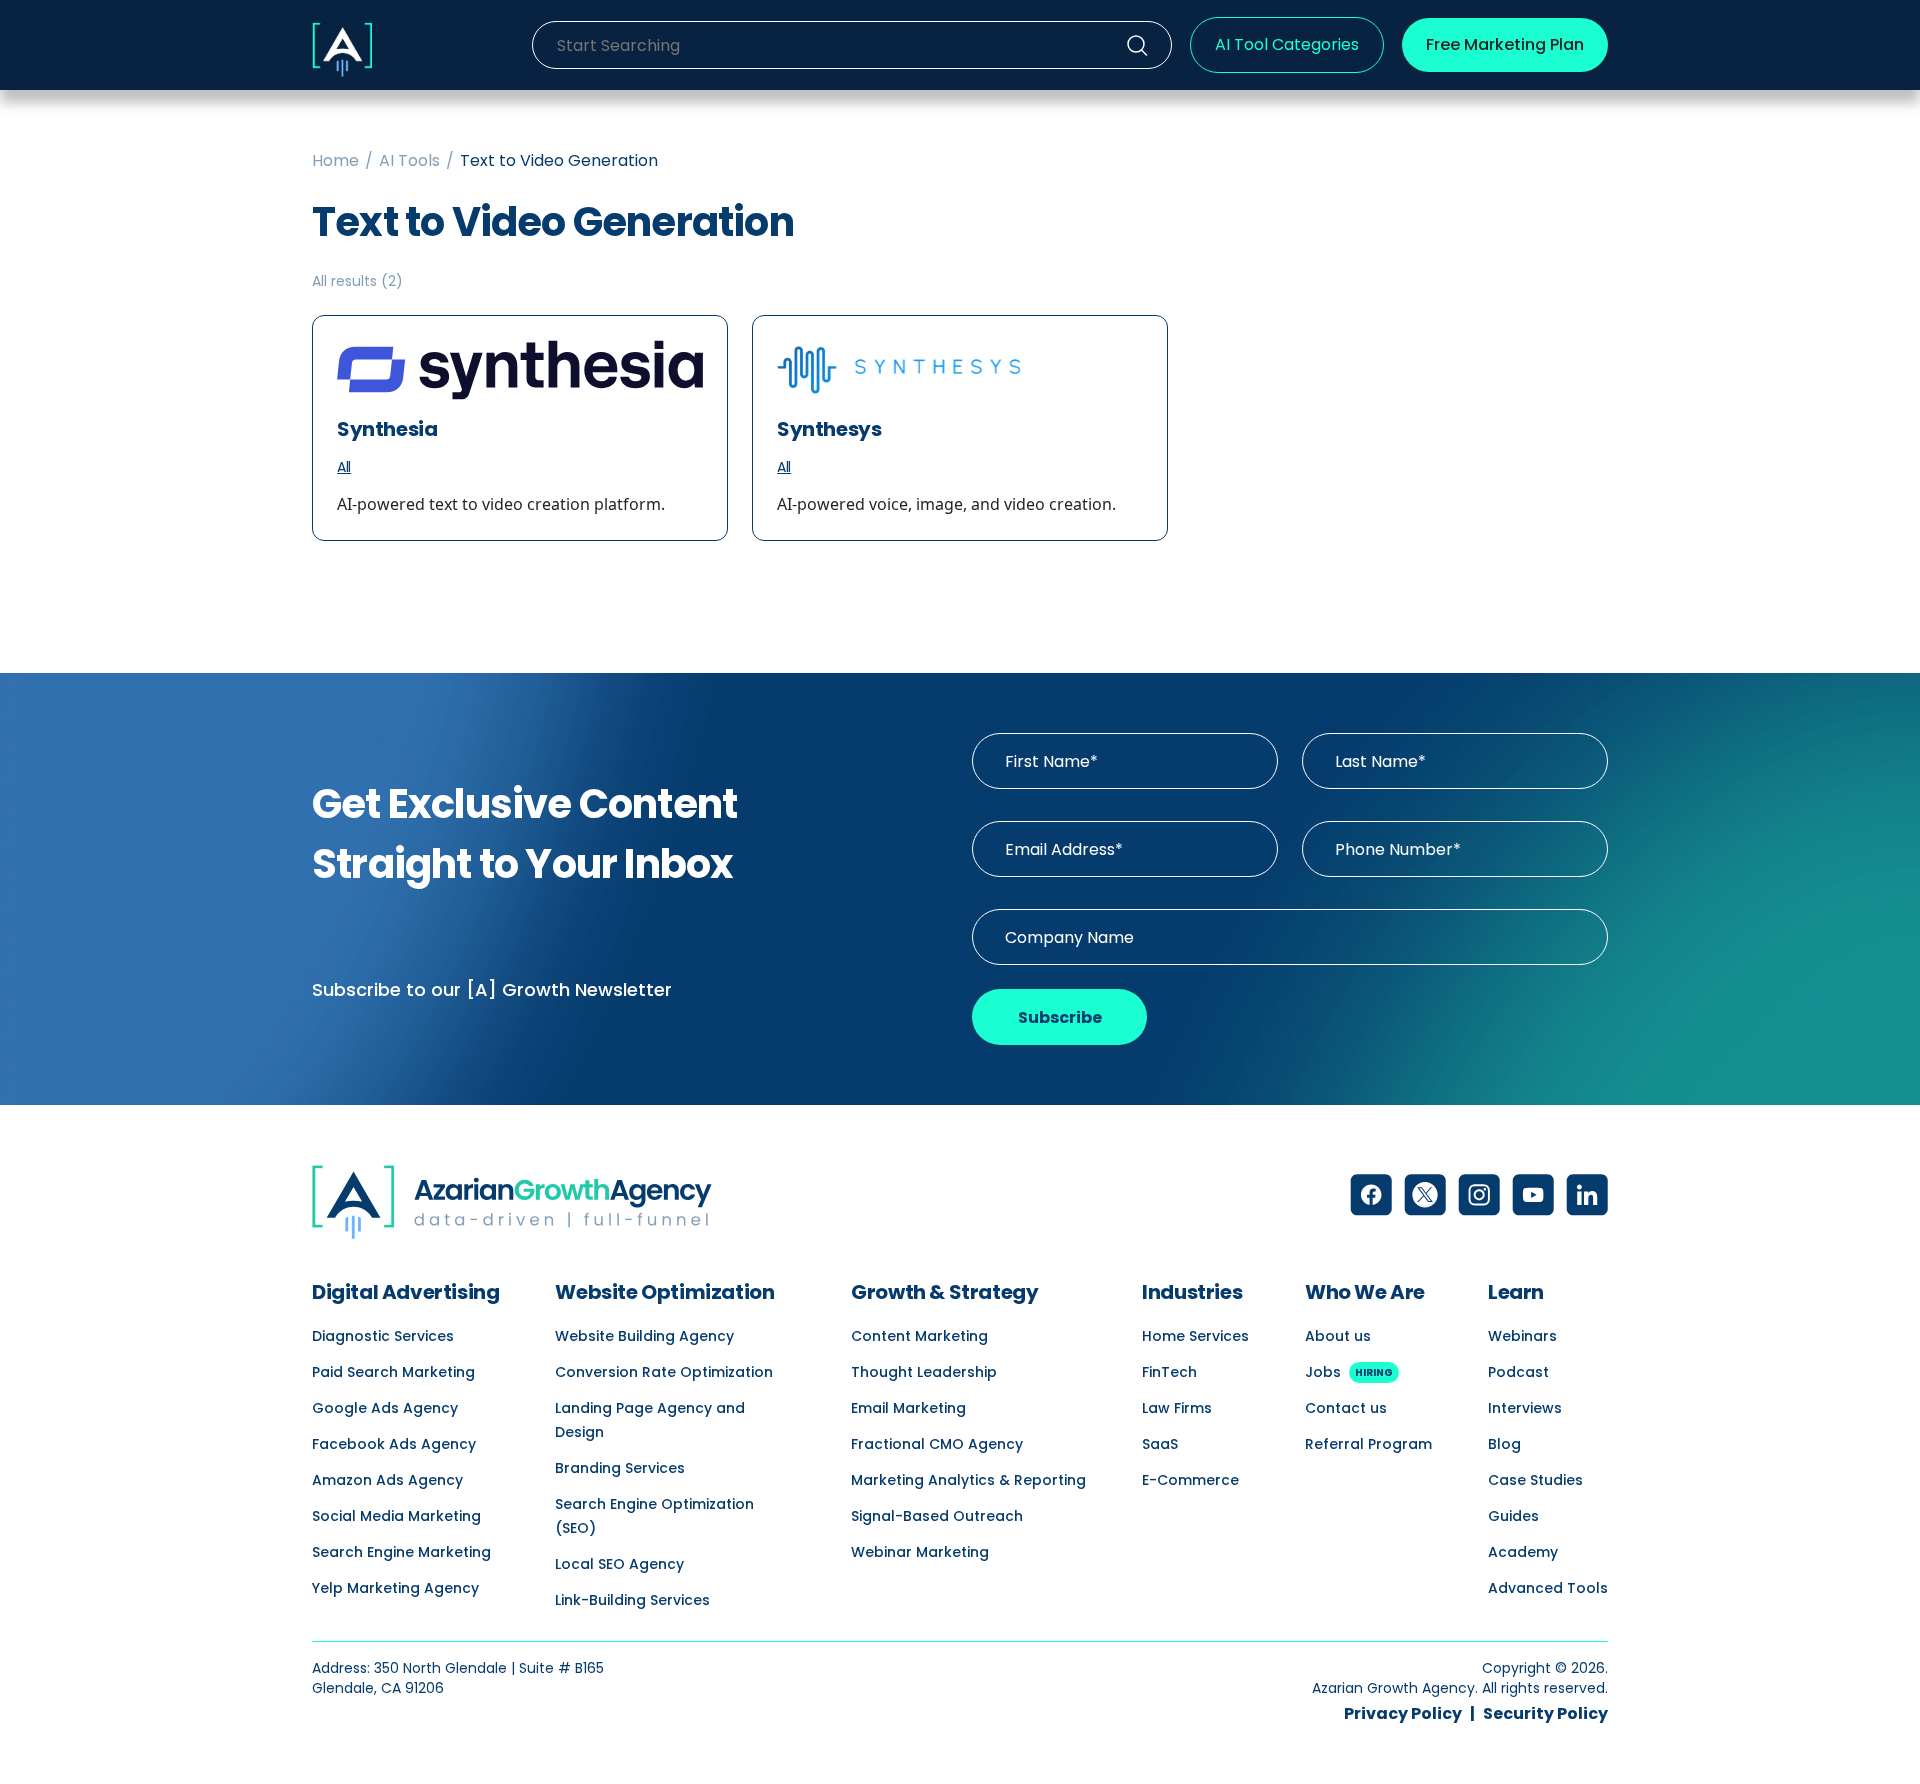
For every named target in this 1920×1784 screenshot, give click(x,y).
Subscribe (1060, 1017)
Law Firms (1177, 1408)
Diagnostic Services (383, 1336)
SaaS (1160, 1444)
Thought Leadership (924, 1372)
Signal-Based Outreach (937, 1516)
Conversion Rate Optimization (664, 1372)
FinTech (1169, 1372)
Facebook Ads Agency (394, 1444)
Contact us (1346, 1408)
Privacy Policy (1403, 1714)
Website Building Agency (644, 1336)
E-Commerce (1190, 1480)
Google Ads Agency (385, 1408)
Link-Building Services (632, 1600)
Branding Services (620, 1468)
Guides (1513, 1516)
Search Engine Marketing (401, 1552)
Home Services (1195, 1336)
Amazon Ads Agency (387, 1480)
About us (1338, 1336)
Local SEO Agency (619, 1564)
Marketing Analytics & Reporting (968, 1480)
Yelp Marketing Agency (395, 1588)
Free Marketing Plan (1505, 44)
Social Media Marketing (396, 1516)
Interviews (1525, 1408)
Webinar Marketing (920, 1552)
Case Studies (1535, 1480)
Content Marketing (919, 1336)
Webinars (1522, 1336)
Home (335, 161)
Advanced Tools (1548, 1588)
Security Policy (1545, 1714)
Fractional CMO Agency (937, 1444)
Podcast (1518, 1372)
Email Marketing (908, 1408)
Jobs (1349, 1372)
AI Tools (409, 161)
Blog (1504, 1444)
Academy (1523, 1552)
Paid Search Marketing (393, 1372)
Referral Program (1368, 1444)
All (344, 467)
